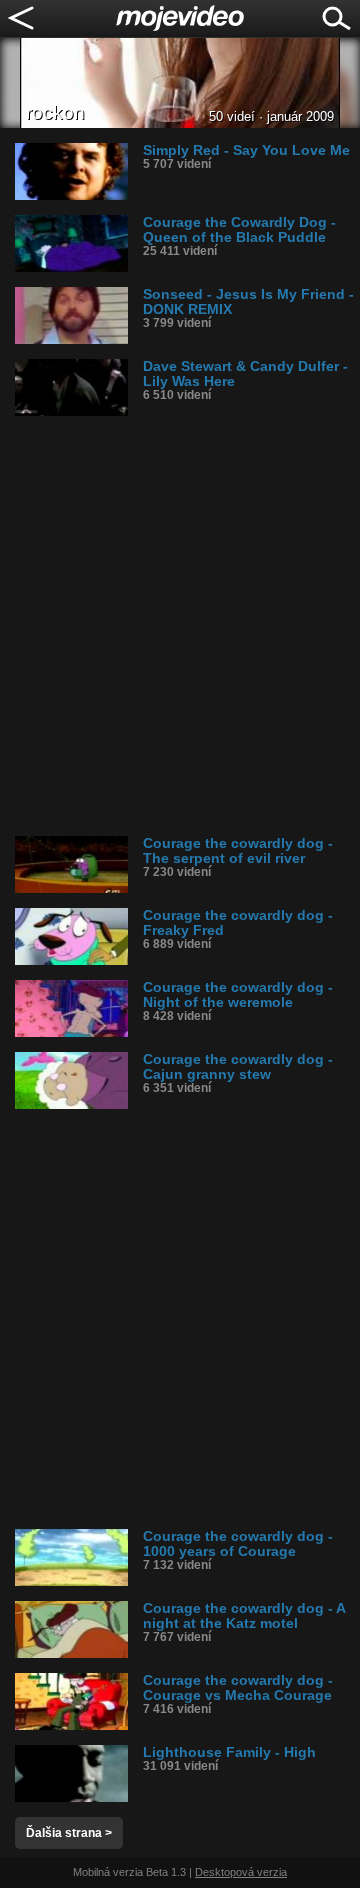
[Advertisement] (180, 626)
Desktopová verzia (241, 1872)
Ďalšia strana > (69, 1833)
